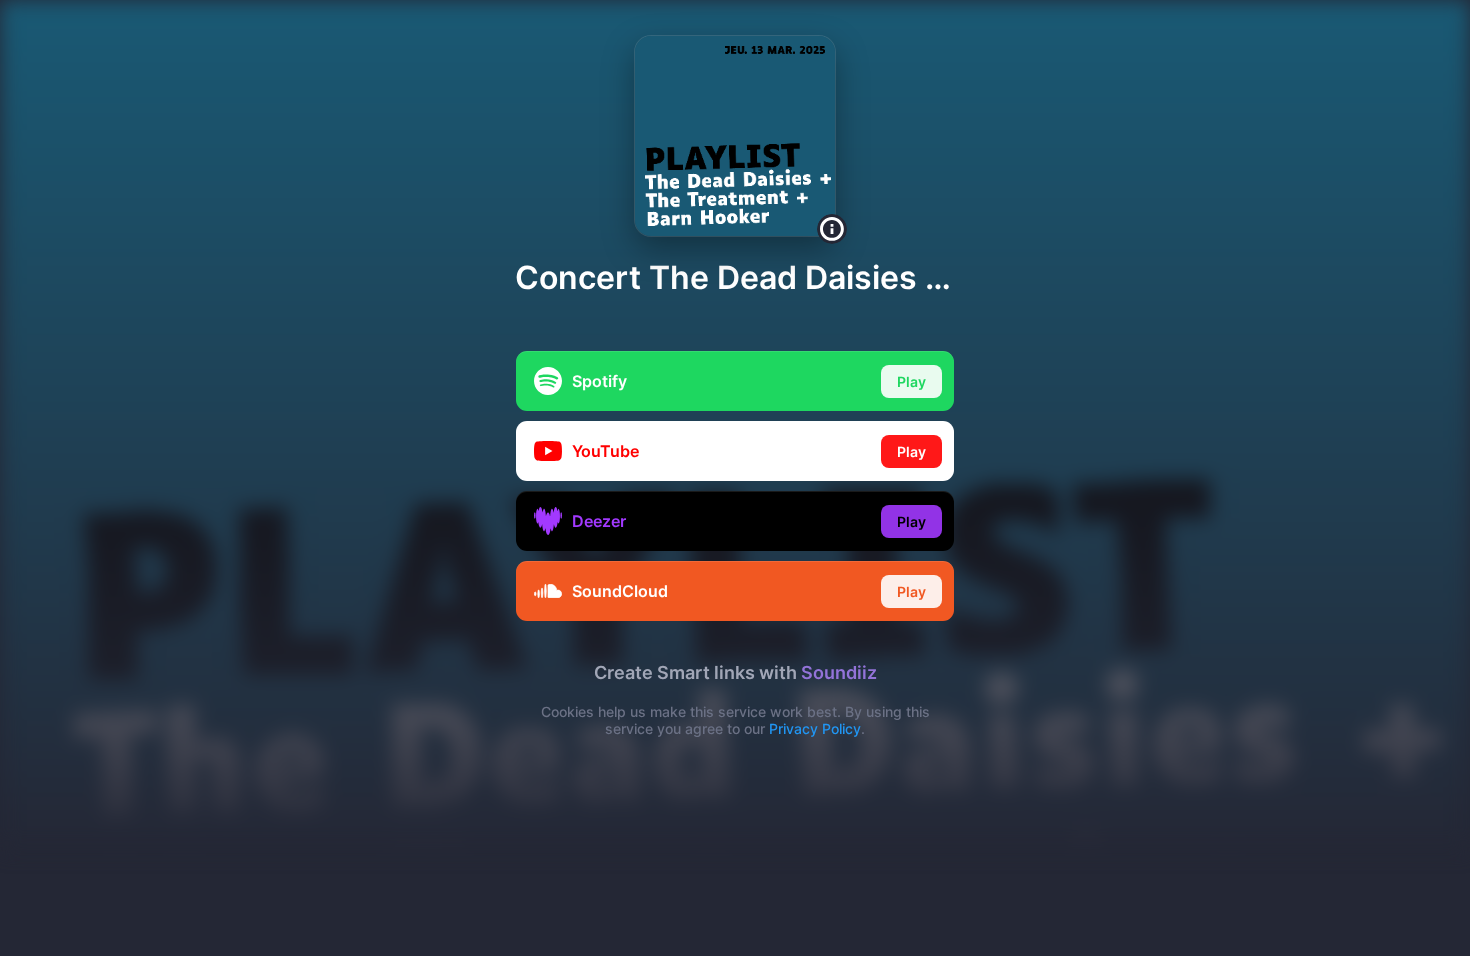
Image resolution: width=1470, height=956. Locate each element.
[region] (735, 478)
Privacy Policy (815, 728)
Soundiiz (839, 672)
